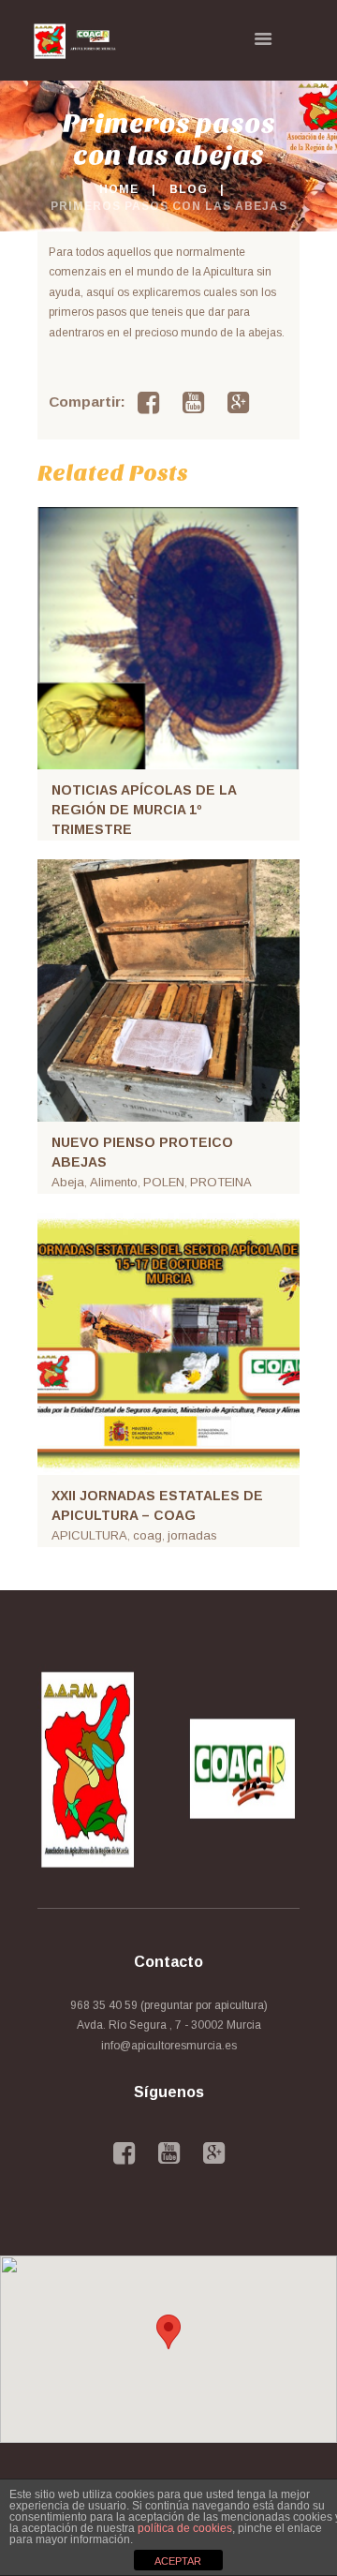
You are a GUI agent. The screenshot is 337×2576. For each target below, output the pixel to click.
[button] (168, 2332)
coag (147, 1535)
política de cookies (185, 2528)
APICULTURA (89, 1535)
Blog (189, 189)
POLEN (164, 1182)
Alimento (114, 1182)
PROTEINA (221, 1182)
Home (119, 189)
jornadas (192, 1535)
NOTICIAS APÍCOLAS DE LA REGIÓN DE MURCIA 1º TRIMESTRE (144, 810)
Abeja (68, 1182)
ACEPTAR (178, 2561)
